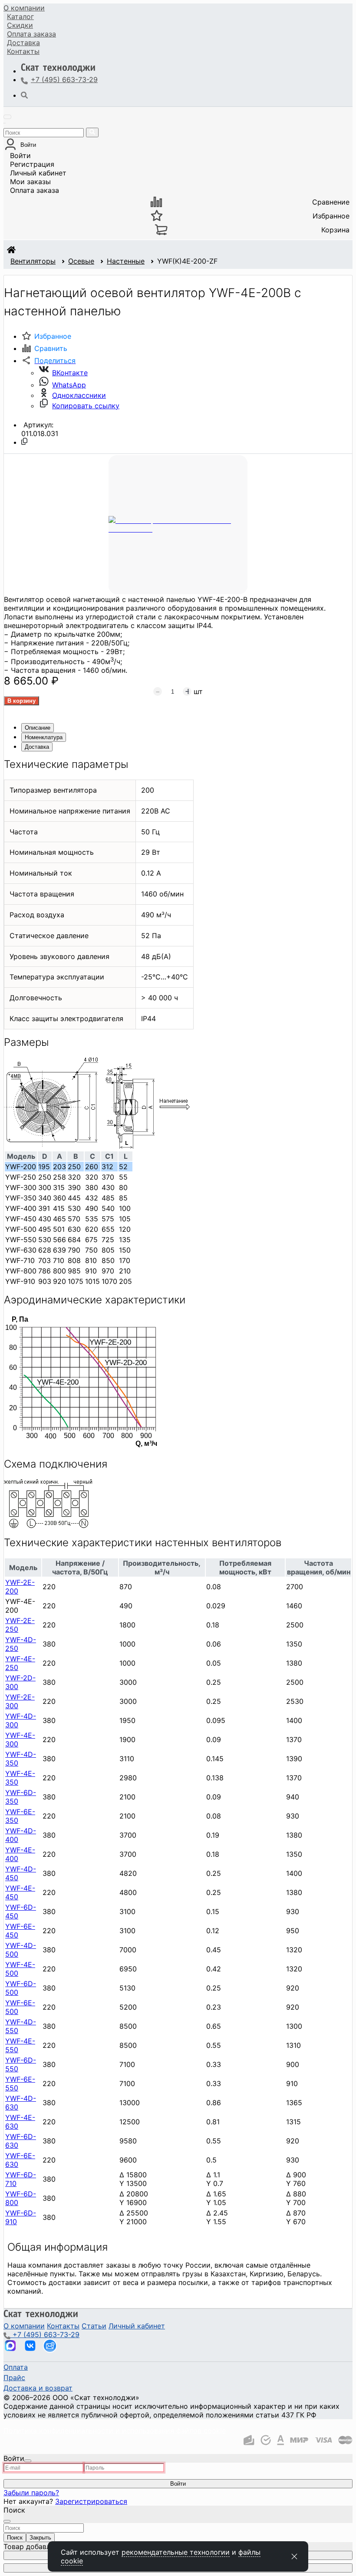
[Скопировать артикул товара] (24, 441)
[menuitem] (24, 8)
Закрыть (40, 2538)
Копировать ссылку (86, 406)
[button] (48, 360)
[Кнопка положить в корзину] (21, 701)
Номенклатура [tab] (44, 737)
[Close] (28, 2461)
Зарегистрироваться (91, 2501)
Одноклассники (79, 395)
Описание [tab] (38, 728)
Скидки (20, 25)
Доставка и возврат (38, 2388)
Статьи (94, 2326)
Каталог (20, 17)
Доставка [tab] (37, 747)
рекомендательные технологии (176, 2552)
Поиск (15, 2538)
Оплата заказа (35, 190)
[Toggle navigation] (7, 117)
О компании (24, 8)
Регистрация (32, 164)
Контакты (23, 51)
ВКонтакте (70, 373)
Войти (20, 155)
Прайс (14, 2378)
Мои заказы (30, 182)
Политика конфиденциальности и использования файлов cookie (115, 2431)
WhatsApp (69, 385)
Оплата (31, 34)
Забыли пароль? (31, 2493)
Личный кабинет (38, 173)
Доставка (23, 43)
